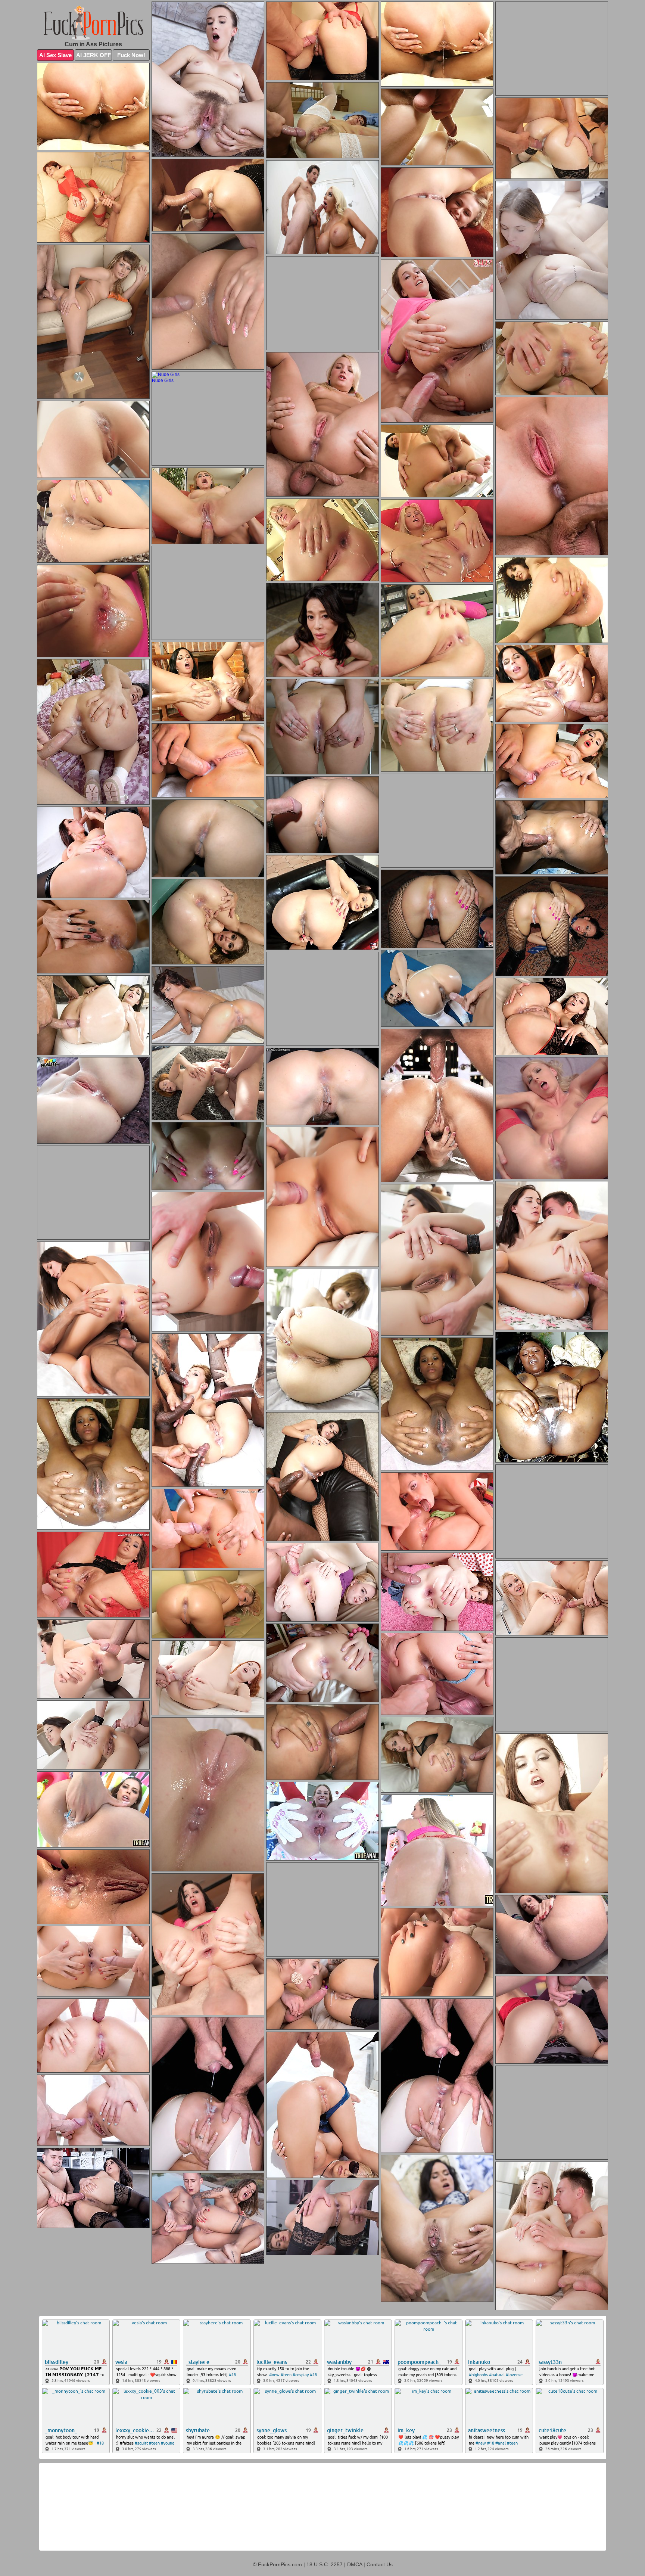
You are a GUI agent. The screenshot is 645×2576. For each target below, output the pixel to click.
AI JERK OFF (94, 55)
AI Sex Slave (55, 55)
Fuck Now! (131, 55)
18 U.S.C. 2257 (325, 2564)
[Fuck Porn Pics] (93, 23)
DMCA (355, 2564)
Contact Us (380, 2564)
